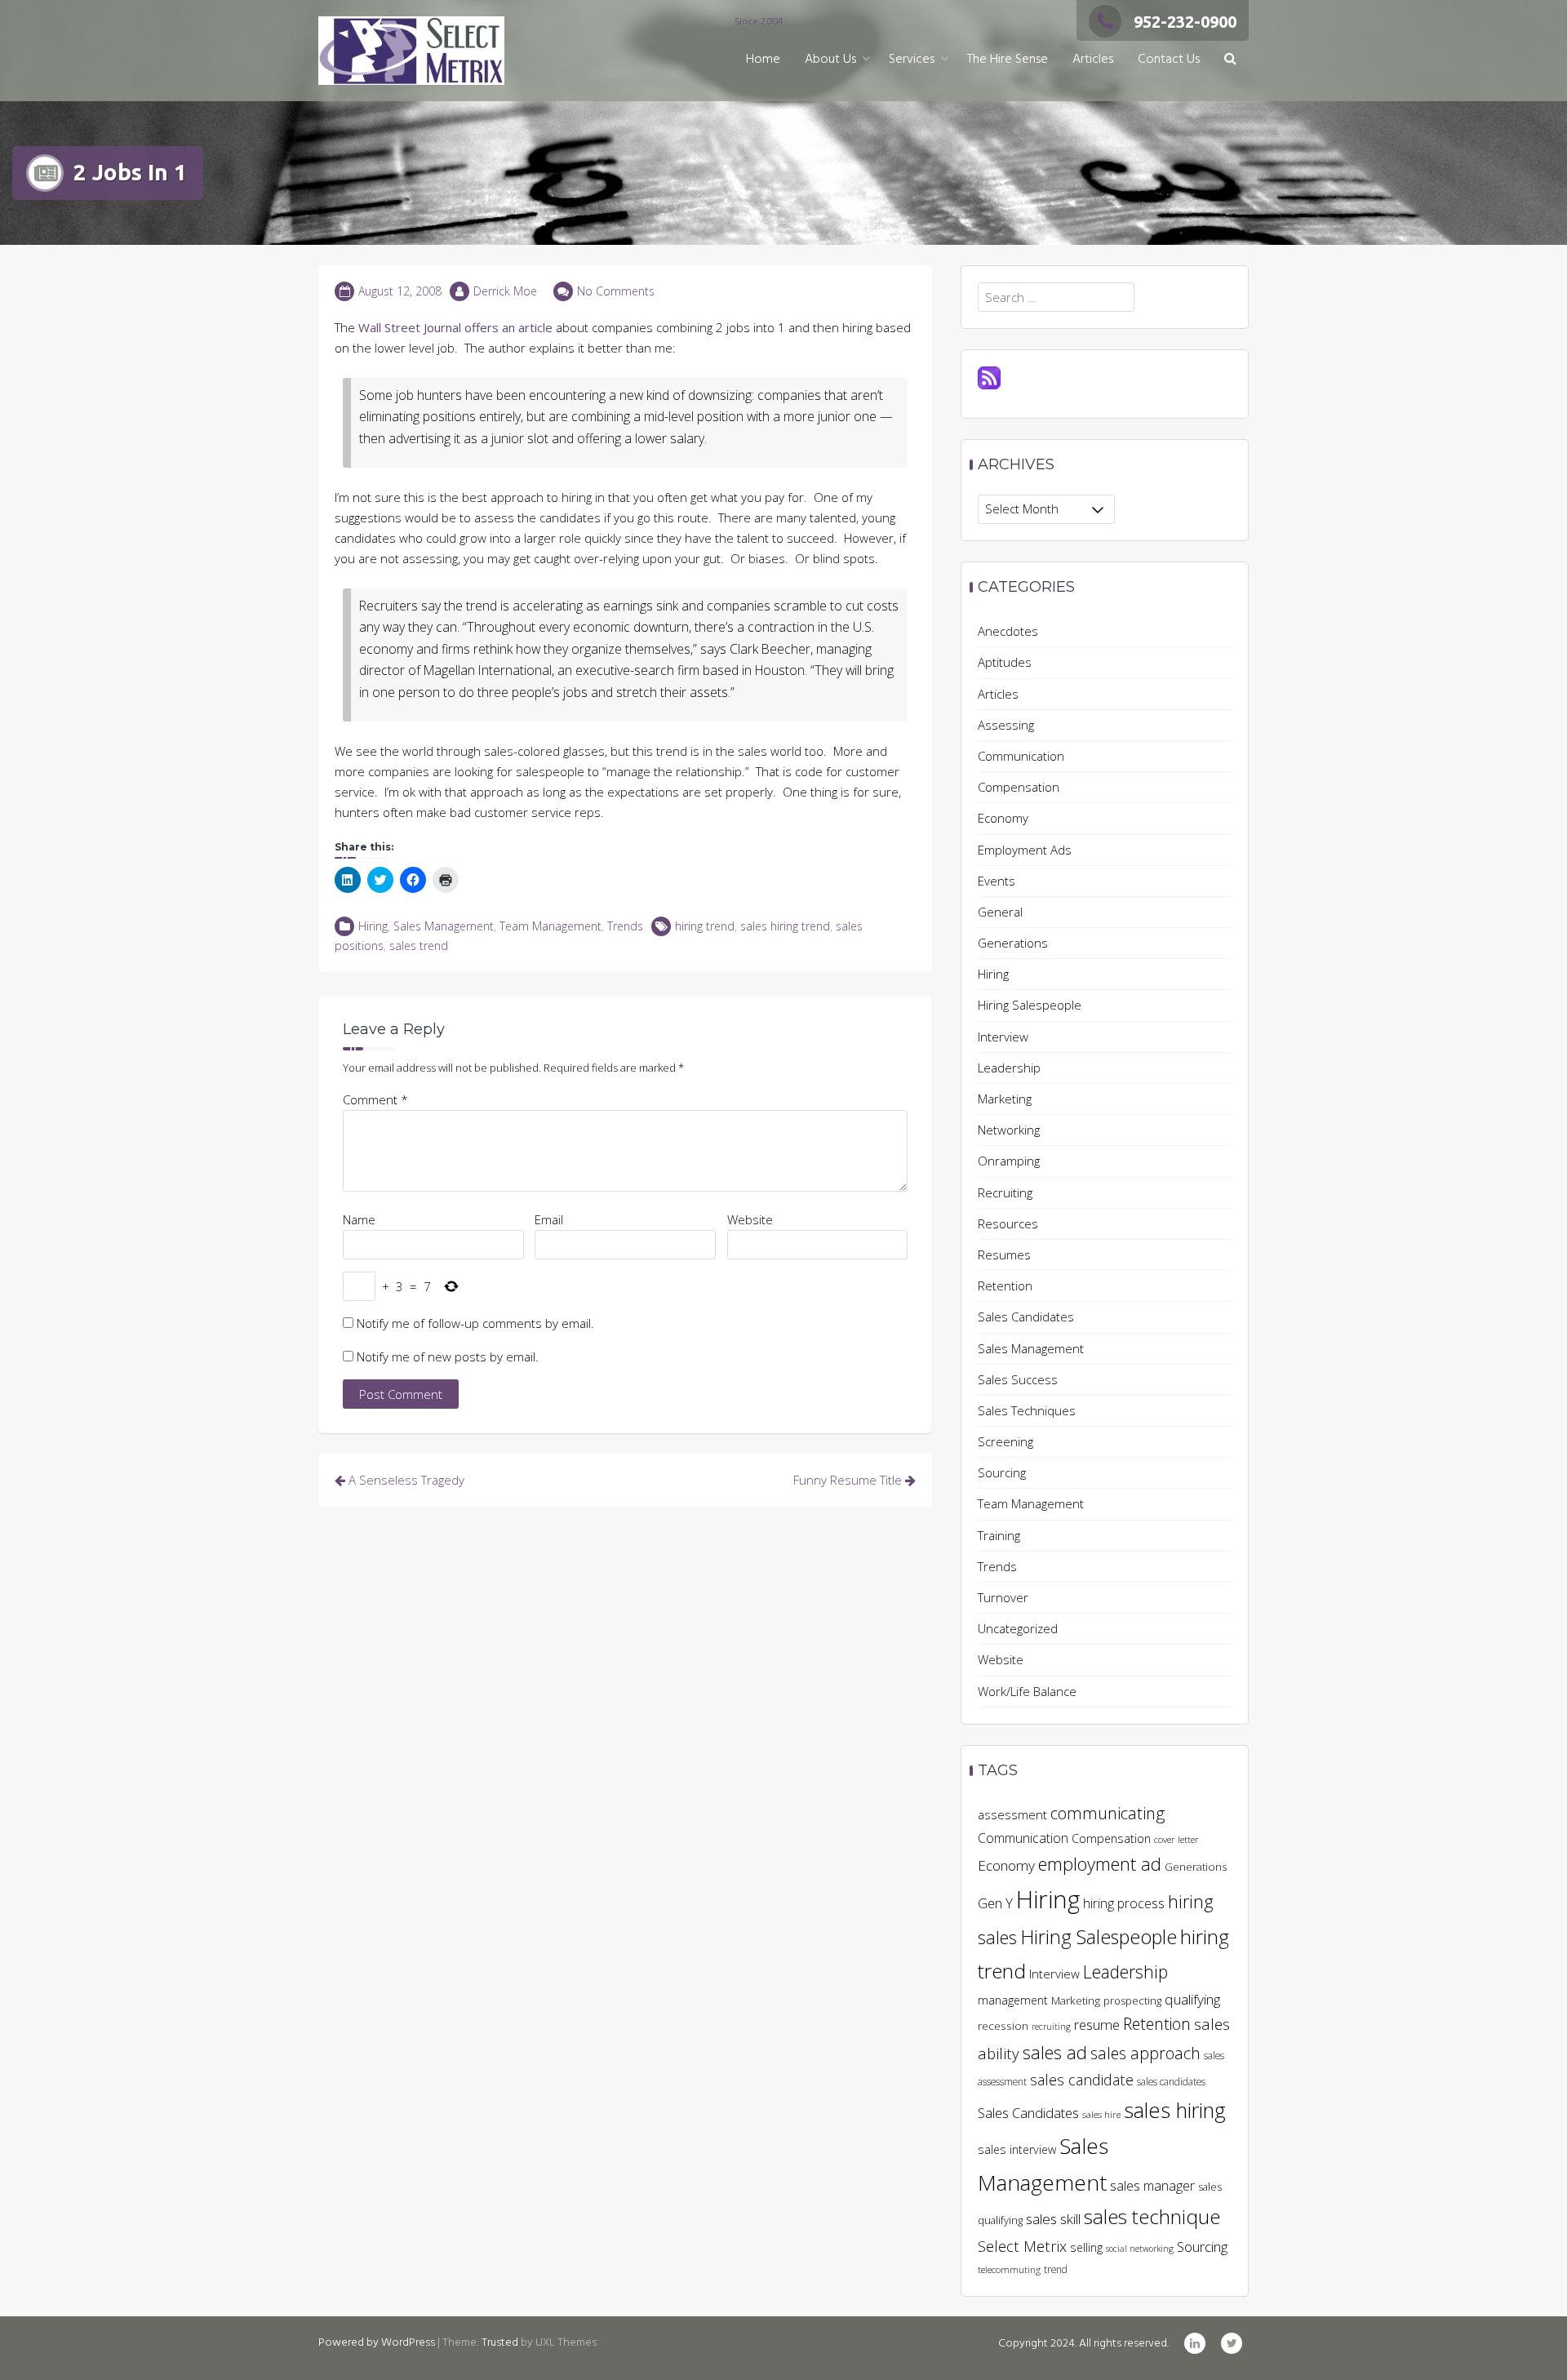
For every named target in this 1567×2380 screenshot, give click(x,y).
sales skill (1053, 2219)
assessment (1012, 1814)
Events (997, 881)
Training (999, 1535)
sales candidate (1082, 2079)
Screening (1005, 1441)
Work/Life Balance (1027, 1691)
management (1013, 2000)
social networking (1140, 2249)
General (1000, 912)
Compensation (1019, 787)
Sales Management (444, 926)
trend (1056, 2269)
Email (549, 1219)
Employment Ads (1025, 850)
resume (1097, 2025)
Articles (1093, 60)
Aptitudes (1005, 662)
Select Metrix (1022, 2246)
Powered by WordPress (377, 2343)
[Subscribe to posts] (989, 376)
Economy (1003, 818)
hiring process (1124, 1903)
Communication (1021, 756)
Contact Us (1169, 60)
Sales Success (1018, 1379)
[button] (1230, 60)
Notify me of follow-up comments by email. (475, 1323)
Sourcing (1002, 1472)
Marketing (1005, 1099)
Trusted (500, 2343)
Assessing (1006, 725)
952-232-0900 (1185, 22)
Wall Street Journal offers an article (455, 327)
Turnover (1003, 1597)
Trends (625, 926)
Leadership (1009, 1068)
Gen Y (995, 1903)
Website (750, 1219)
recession (1003, 2026)
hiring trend (705, 926)
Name (359, 1219)
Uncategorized (1018, 1628)
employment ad (1100, 1864)
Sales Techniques (1027, 1410)
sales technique (1152, 2216)
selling (1086, 2247)
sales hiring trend (785, 926)
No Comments (616, 291)
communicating (1108, 1813)
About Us (830, 60)
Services (912, 60)
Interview (1003, 1037)
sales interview (1017, 2149)
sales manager (1152, 2186)
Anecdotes (1008, 631)
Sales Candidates (1026, 1317)
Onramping (1009, 1161)
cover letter (1176, 1839)
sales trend (419, 946)
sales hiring (1175, 2110)
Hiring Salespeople (1030, 1005)
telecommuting (1009, 2269)
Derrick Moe (505, 291)
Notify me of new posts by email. (448, 1357)
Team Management (550, 926)
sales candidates (1171, 2082)
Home (763, 60)
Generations (1013, 943)
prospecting (1132, 2000)
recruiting (1051, 2027)
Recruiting (1005, 1192)
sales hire (1101, 2114)
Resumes (1004, 1254)
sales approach (1145, 2053)
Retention (1005, 1285)
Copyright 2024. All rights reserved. (1083, 2344)
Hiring (373, 926)
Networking (1009, 1130)
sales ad (1055, 2052)
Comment (375, 1099)
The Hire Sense (1008, 60)
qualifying (1192, 1999)
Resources (1008, 1223)
